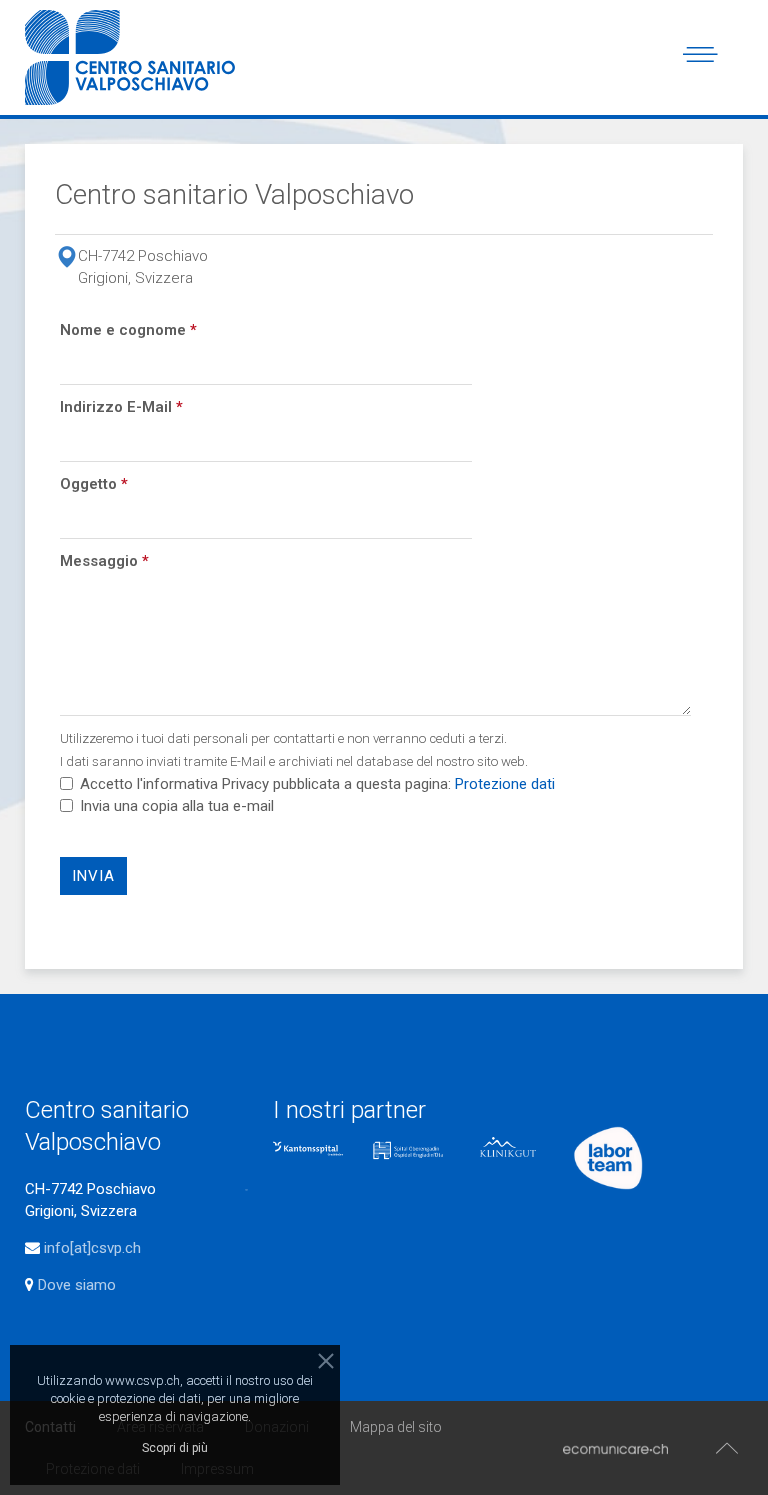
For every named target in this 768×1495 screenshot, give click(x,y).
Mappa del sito (396, 1427)
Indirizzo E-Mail (121, 407)
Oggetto (94, 484)
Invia (93, 876)
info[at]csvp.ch (92, 1248)
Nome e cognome (128, 330)
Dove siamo (75, 1285)
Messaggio (104, 561)
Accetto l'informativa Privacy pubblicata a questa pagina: (315, 784)
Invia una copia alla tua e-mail (177, 806)
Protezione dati (505, 784)
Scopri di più (175, 1448)
